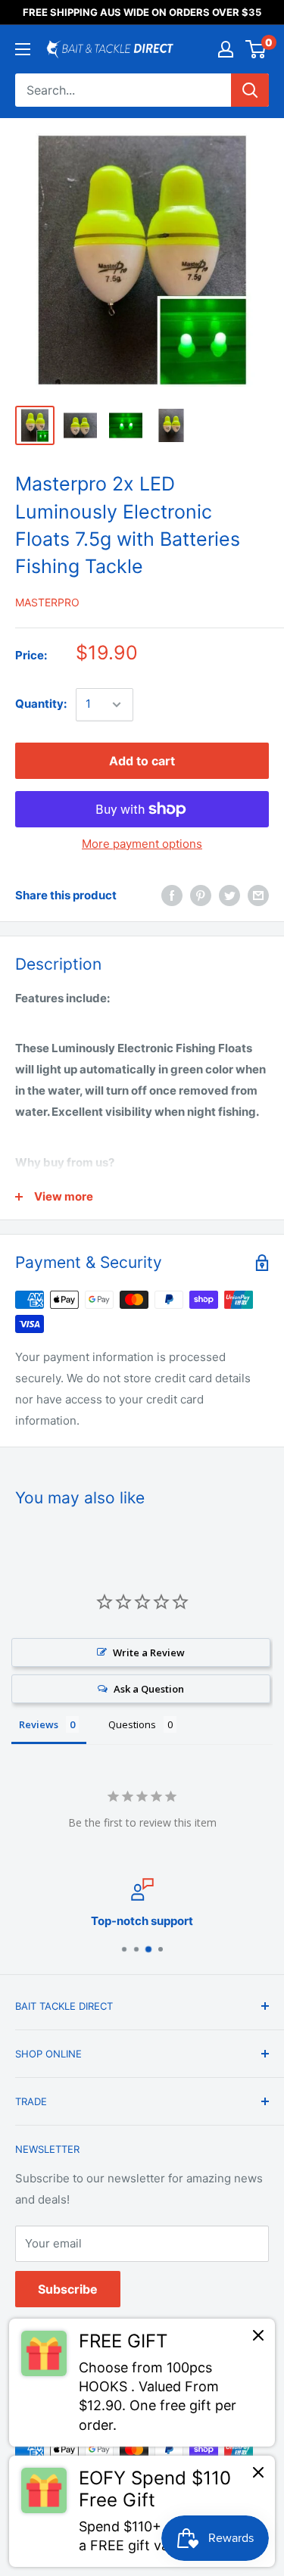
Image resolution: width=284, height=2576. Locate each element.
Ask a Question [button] (149, 1689)
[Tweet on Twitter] (229, 896)
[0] (256, 49)
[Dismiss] (258, 2339)
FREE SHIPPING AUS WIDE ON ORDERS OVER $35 (142, 12)
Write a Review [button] (149, 1652)
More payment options (142, 844)
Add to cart (142, 761)
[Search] (250, 90)
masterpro (47, 602)
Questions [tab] (132, 1724)
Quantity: (41, 704)
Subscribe (68, 2289)
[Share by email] (258, 896)
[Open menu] (23, 49)
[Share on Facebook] (172, 896)
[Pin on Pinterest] (201, 896)
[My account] (226, 49)
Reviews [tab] (39, 1724)
